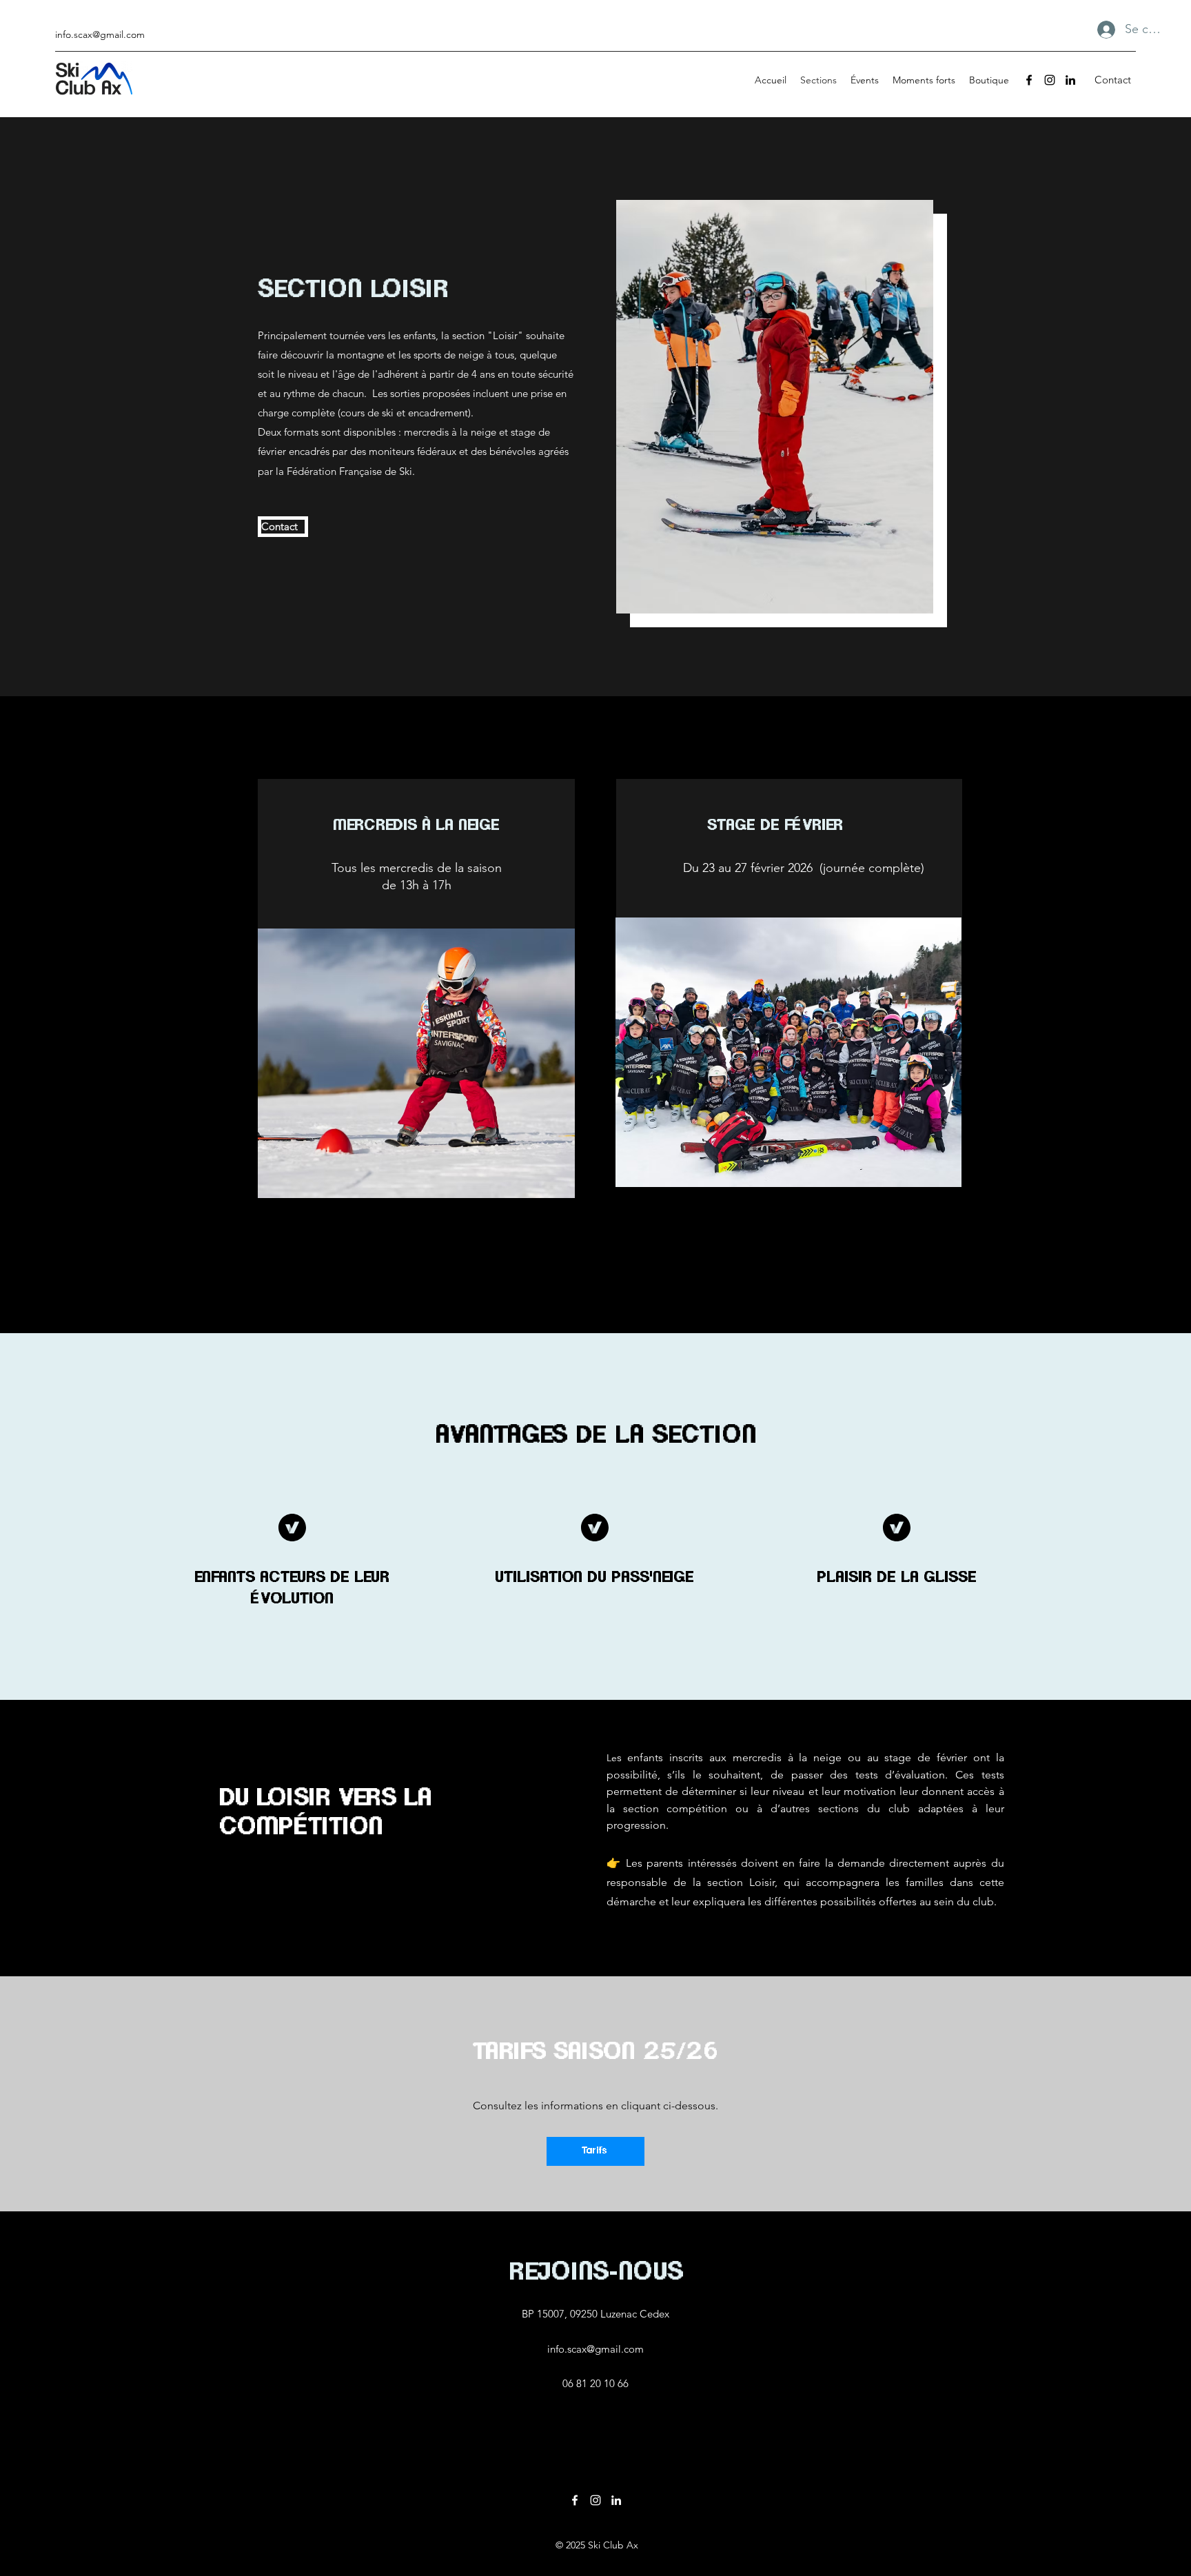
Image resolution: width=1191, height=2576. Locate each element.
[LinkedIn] (1070, 80)
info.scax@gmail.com (100, 34)
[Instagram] (1050, 80)
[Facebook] (1029, 80)
